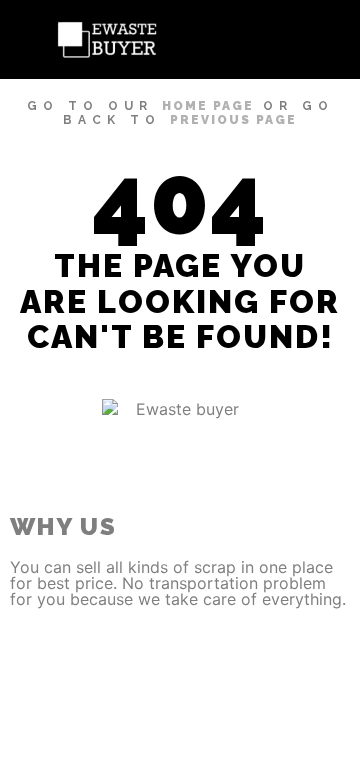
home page (208, 106)
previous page (233, 120)
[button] (319, 39)
